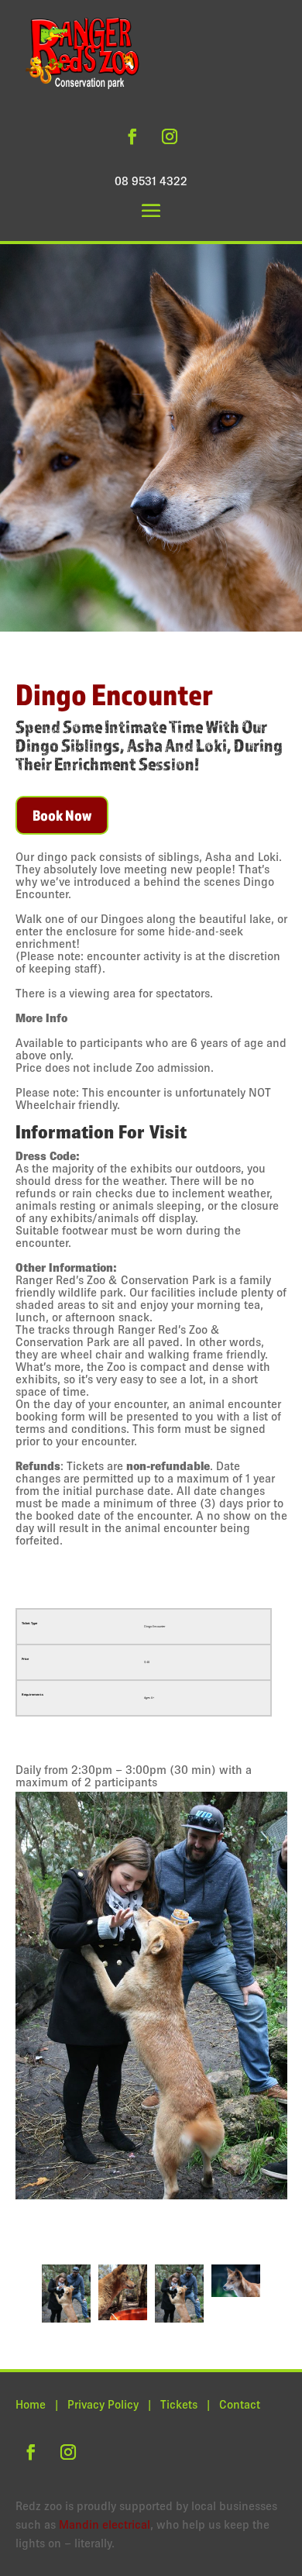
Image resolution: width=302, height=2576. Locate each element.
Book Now (62, 815)
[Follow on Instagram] (170, 136)
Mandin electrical (105, 2524)
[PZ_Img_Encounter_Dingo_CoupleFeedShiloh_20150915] (151, 2024)
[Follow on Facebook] (132, 136)
